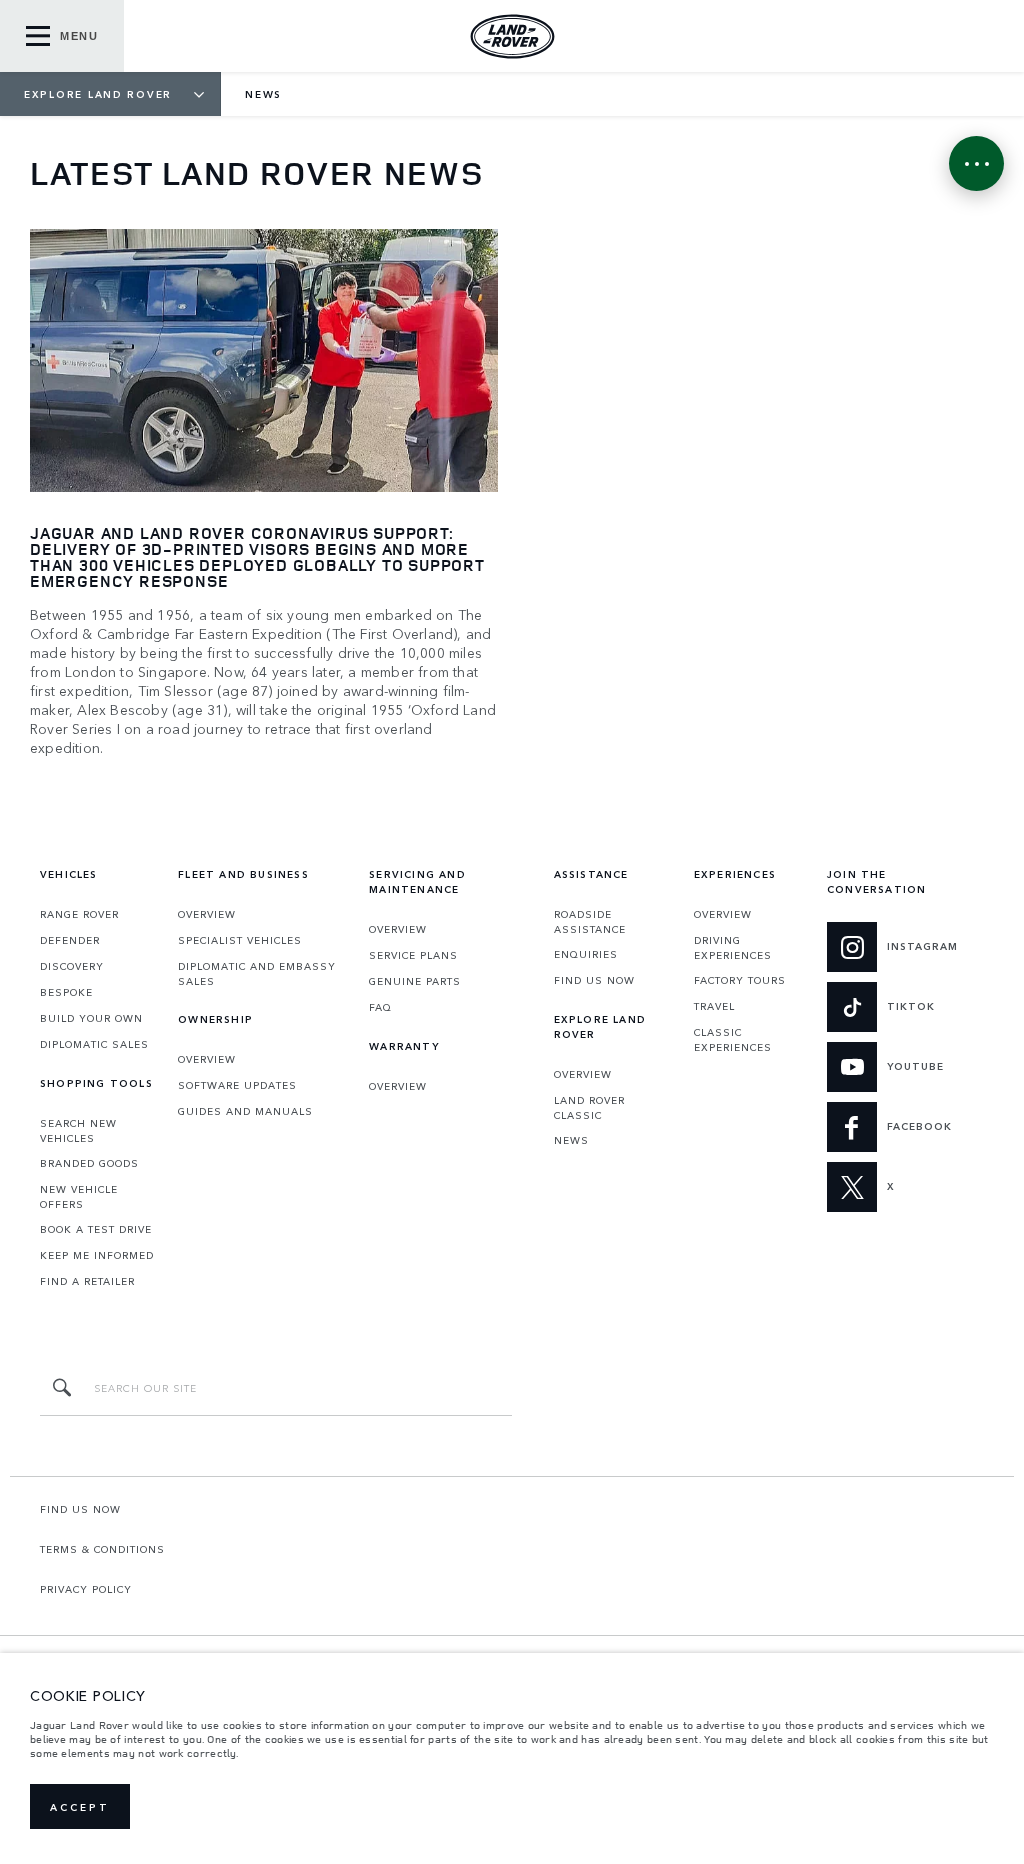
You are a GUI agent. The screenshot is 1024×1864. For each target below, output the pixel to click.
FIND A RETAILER (87, 1281)
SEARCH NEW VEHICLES (78, 1130)
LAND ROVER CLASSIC (589, 1107)
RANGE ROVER (79, 914)
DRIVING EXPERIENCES (733, 947)
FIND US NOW (594, 980)
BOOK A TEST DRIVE (96, 1229)
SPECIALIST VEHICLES (240, 940)
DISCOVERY (72, 966)
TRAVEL (714, 1006)
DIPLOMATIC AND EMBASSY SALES (257, 973)
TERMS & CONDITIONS (102, 1549)
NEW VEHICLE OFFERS (79, 1196)
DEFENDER (70, 940)
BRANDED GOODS (89, 1163)
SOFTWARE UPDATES (237, 1085)
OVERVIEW (207, 914)
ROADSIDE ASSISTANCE (590, 921)
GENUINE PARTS (415, 981)
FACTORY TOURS (740, 980)
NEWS (571, 1140)
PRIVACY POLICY (86, 1589)
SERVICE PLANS (413, 955)
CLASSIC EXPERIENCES (733, 1039)
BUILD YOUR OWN (91, 1018)
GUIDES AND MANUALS (245, 1111)
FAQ (380, 1007)
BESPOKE (66, 992)
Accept (80, 1807)
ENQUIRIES (586, 954)
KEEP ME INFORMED (97, 1255)
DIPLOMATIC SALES (94, 1044)
